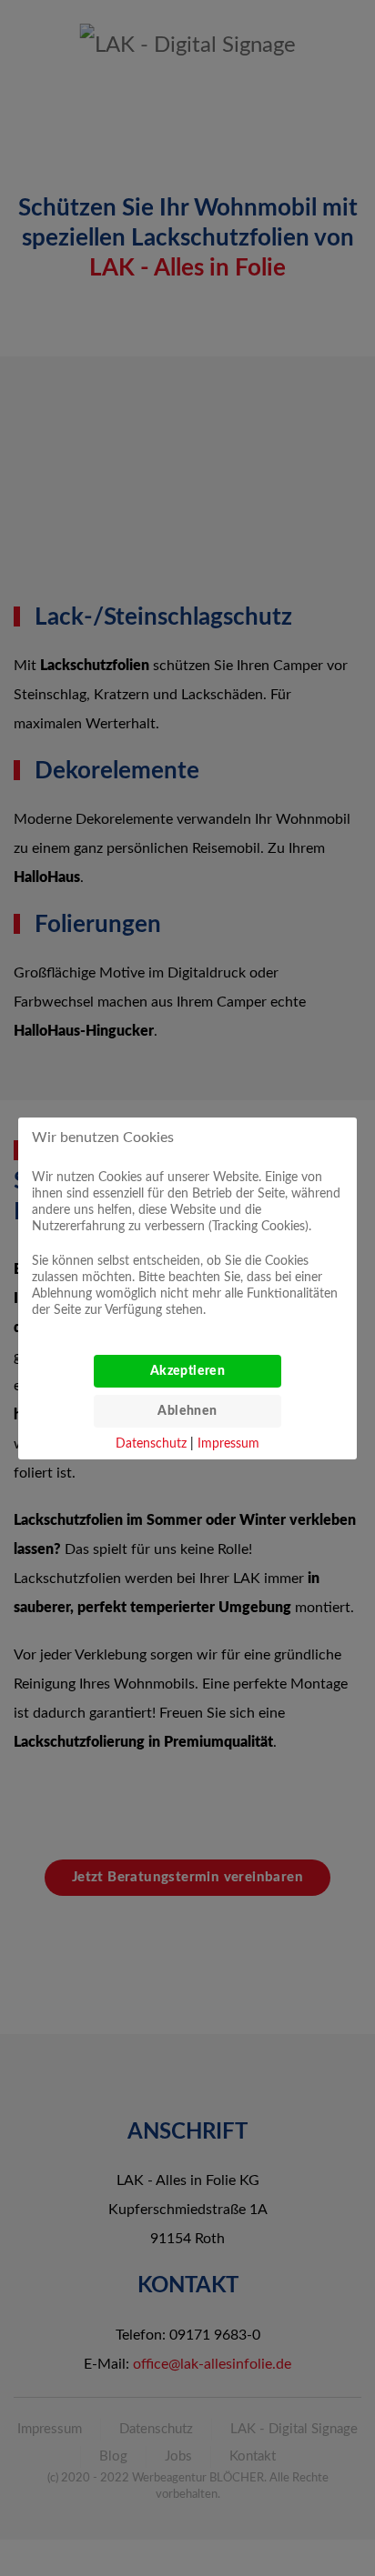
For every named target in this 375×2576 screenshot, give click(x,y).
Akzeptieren (187, 1371)
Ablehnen (187, 1411)
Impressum (228, 1444)
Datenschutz (151, 1444)
